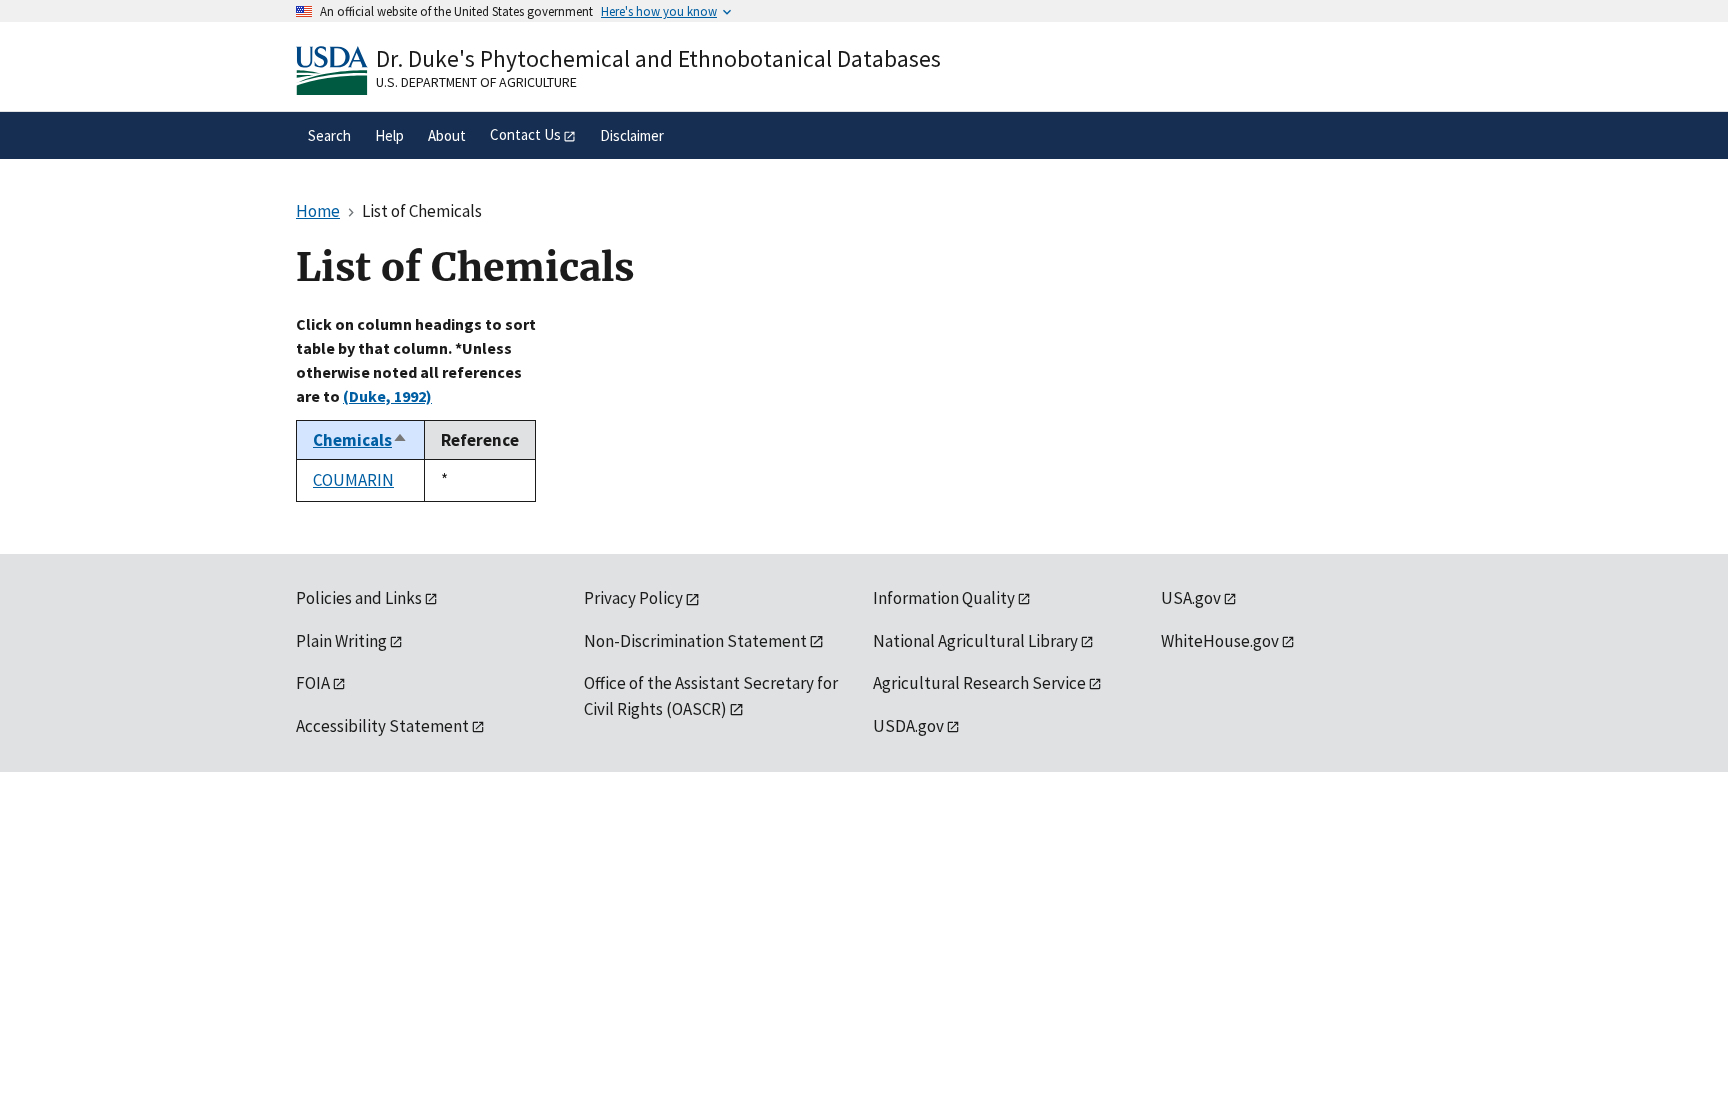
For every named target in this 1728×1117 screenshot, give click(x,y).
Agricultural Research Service (979, 683)
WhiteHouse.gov (1220, 641)
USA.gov (1191, 598)
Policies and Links (359, 598)
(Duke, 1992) (387, 396)
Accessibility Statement (382, 726)
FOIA (313, 683)
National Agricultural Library (975, 641)
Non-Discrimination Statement (695, 641)
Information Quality (944, 598)
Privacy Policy (633, 598)
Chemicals (360, 440)
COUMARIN (353, 480)
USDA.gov (908, 726)
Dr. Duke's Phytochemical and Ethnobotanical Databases (658, 58)
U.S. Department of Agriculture (476, 82)
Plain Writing (341, 641)
